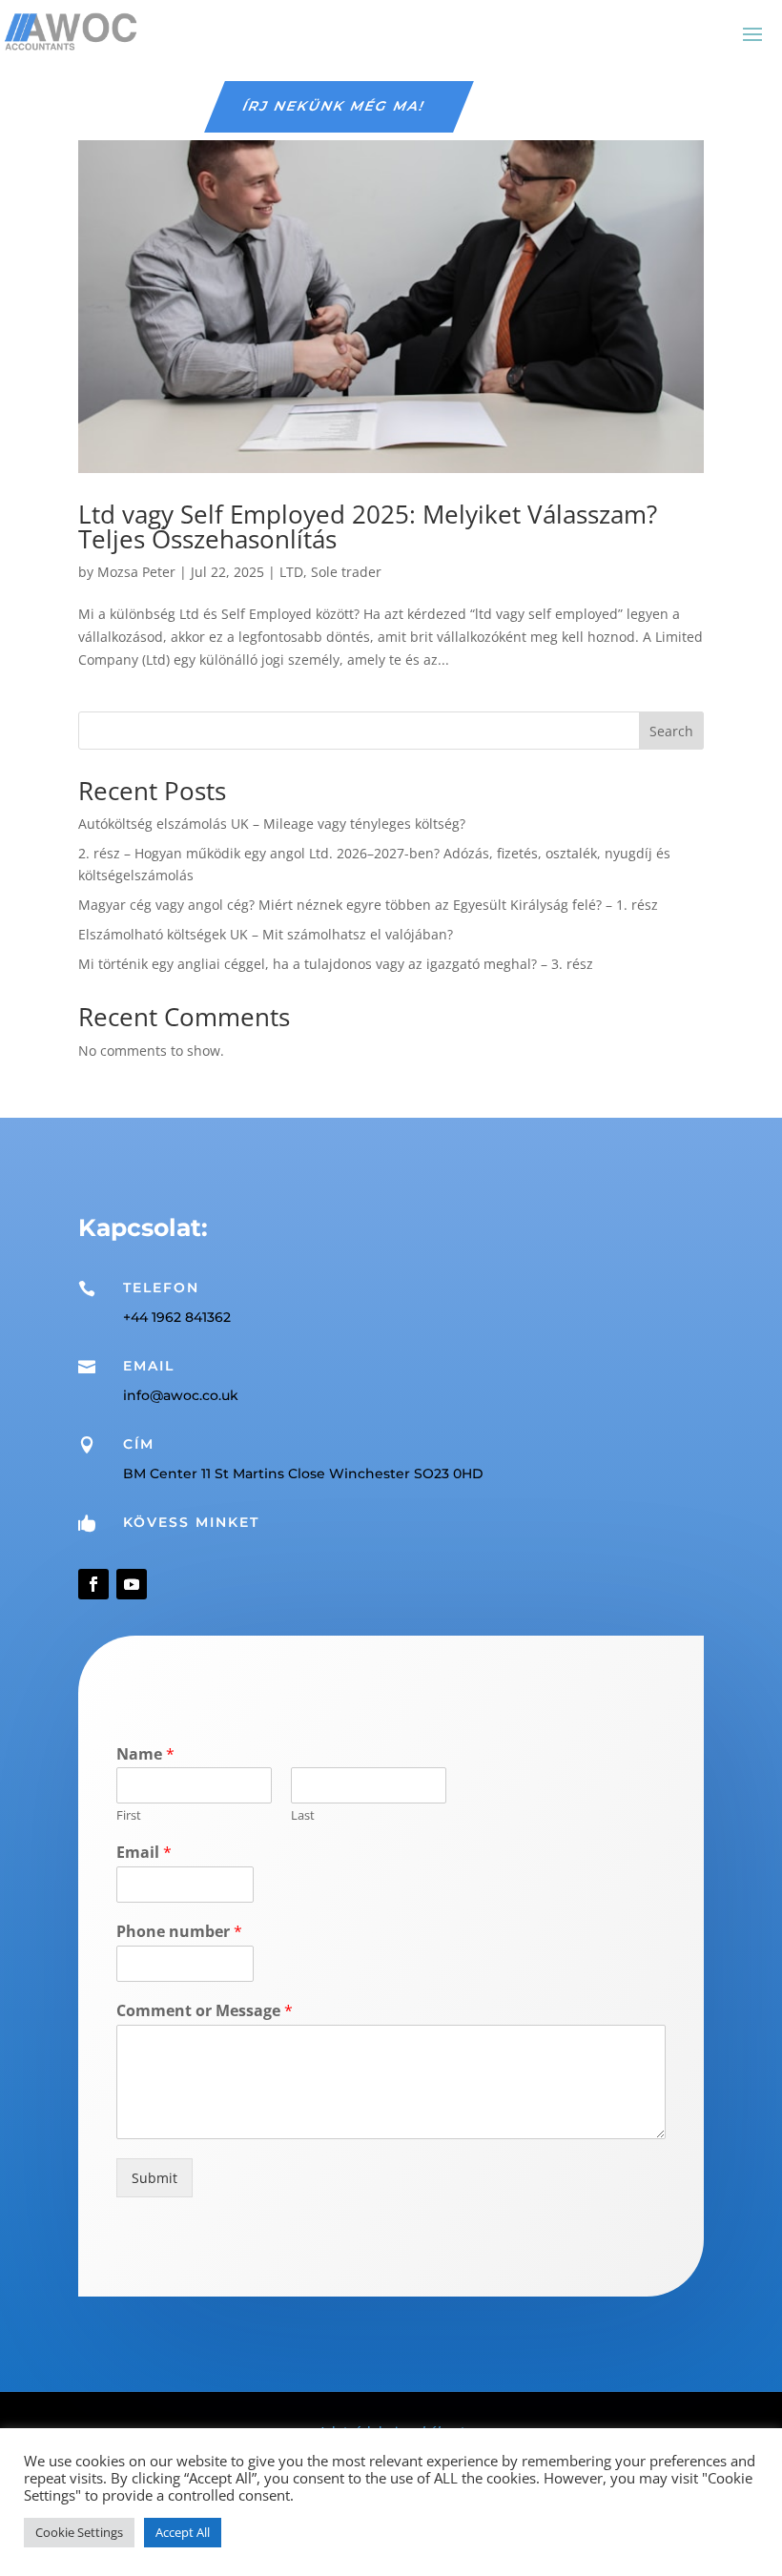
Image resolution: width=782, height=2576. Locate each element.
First (129, 1815)
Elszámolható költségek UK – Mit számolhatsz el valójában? (266, 934)
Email (144, 1853)
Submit (154, 2178)
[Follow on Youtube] (132, 1584)
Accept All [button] (183, 2532)
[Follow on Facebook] (93, 1584)
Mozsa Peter (136, 572)
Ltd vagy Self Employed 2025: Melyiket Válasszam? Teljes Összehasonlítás (368, 526)
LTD (291, 572)
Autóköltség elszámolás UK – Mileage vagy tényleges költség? (272, 824)
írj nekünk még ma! (334, 106)
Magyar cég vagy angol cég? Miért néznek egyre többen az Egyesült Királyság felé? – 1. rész (368, 905)
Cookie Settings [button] (79, 2532)
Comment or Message (205, 2011)
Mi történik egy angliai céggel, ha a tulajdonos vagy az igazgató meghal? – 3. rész (336, 964)
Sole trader (346, 572)
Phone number (179, 1932)
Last (303, 1815)
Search (671, 731)
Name (145, 1754)
